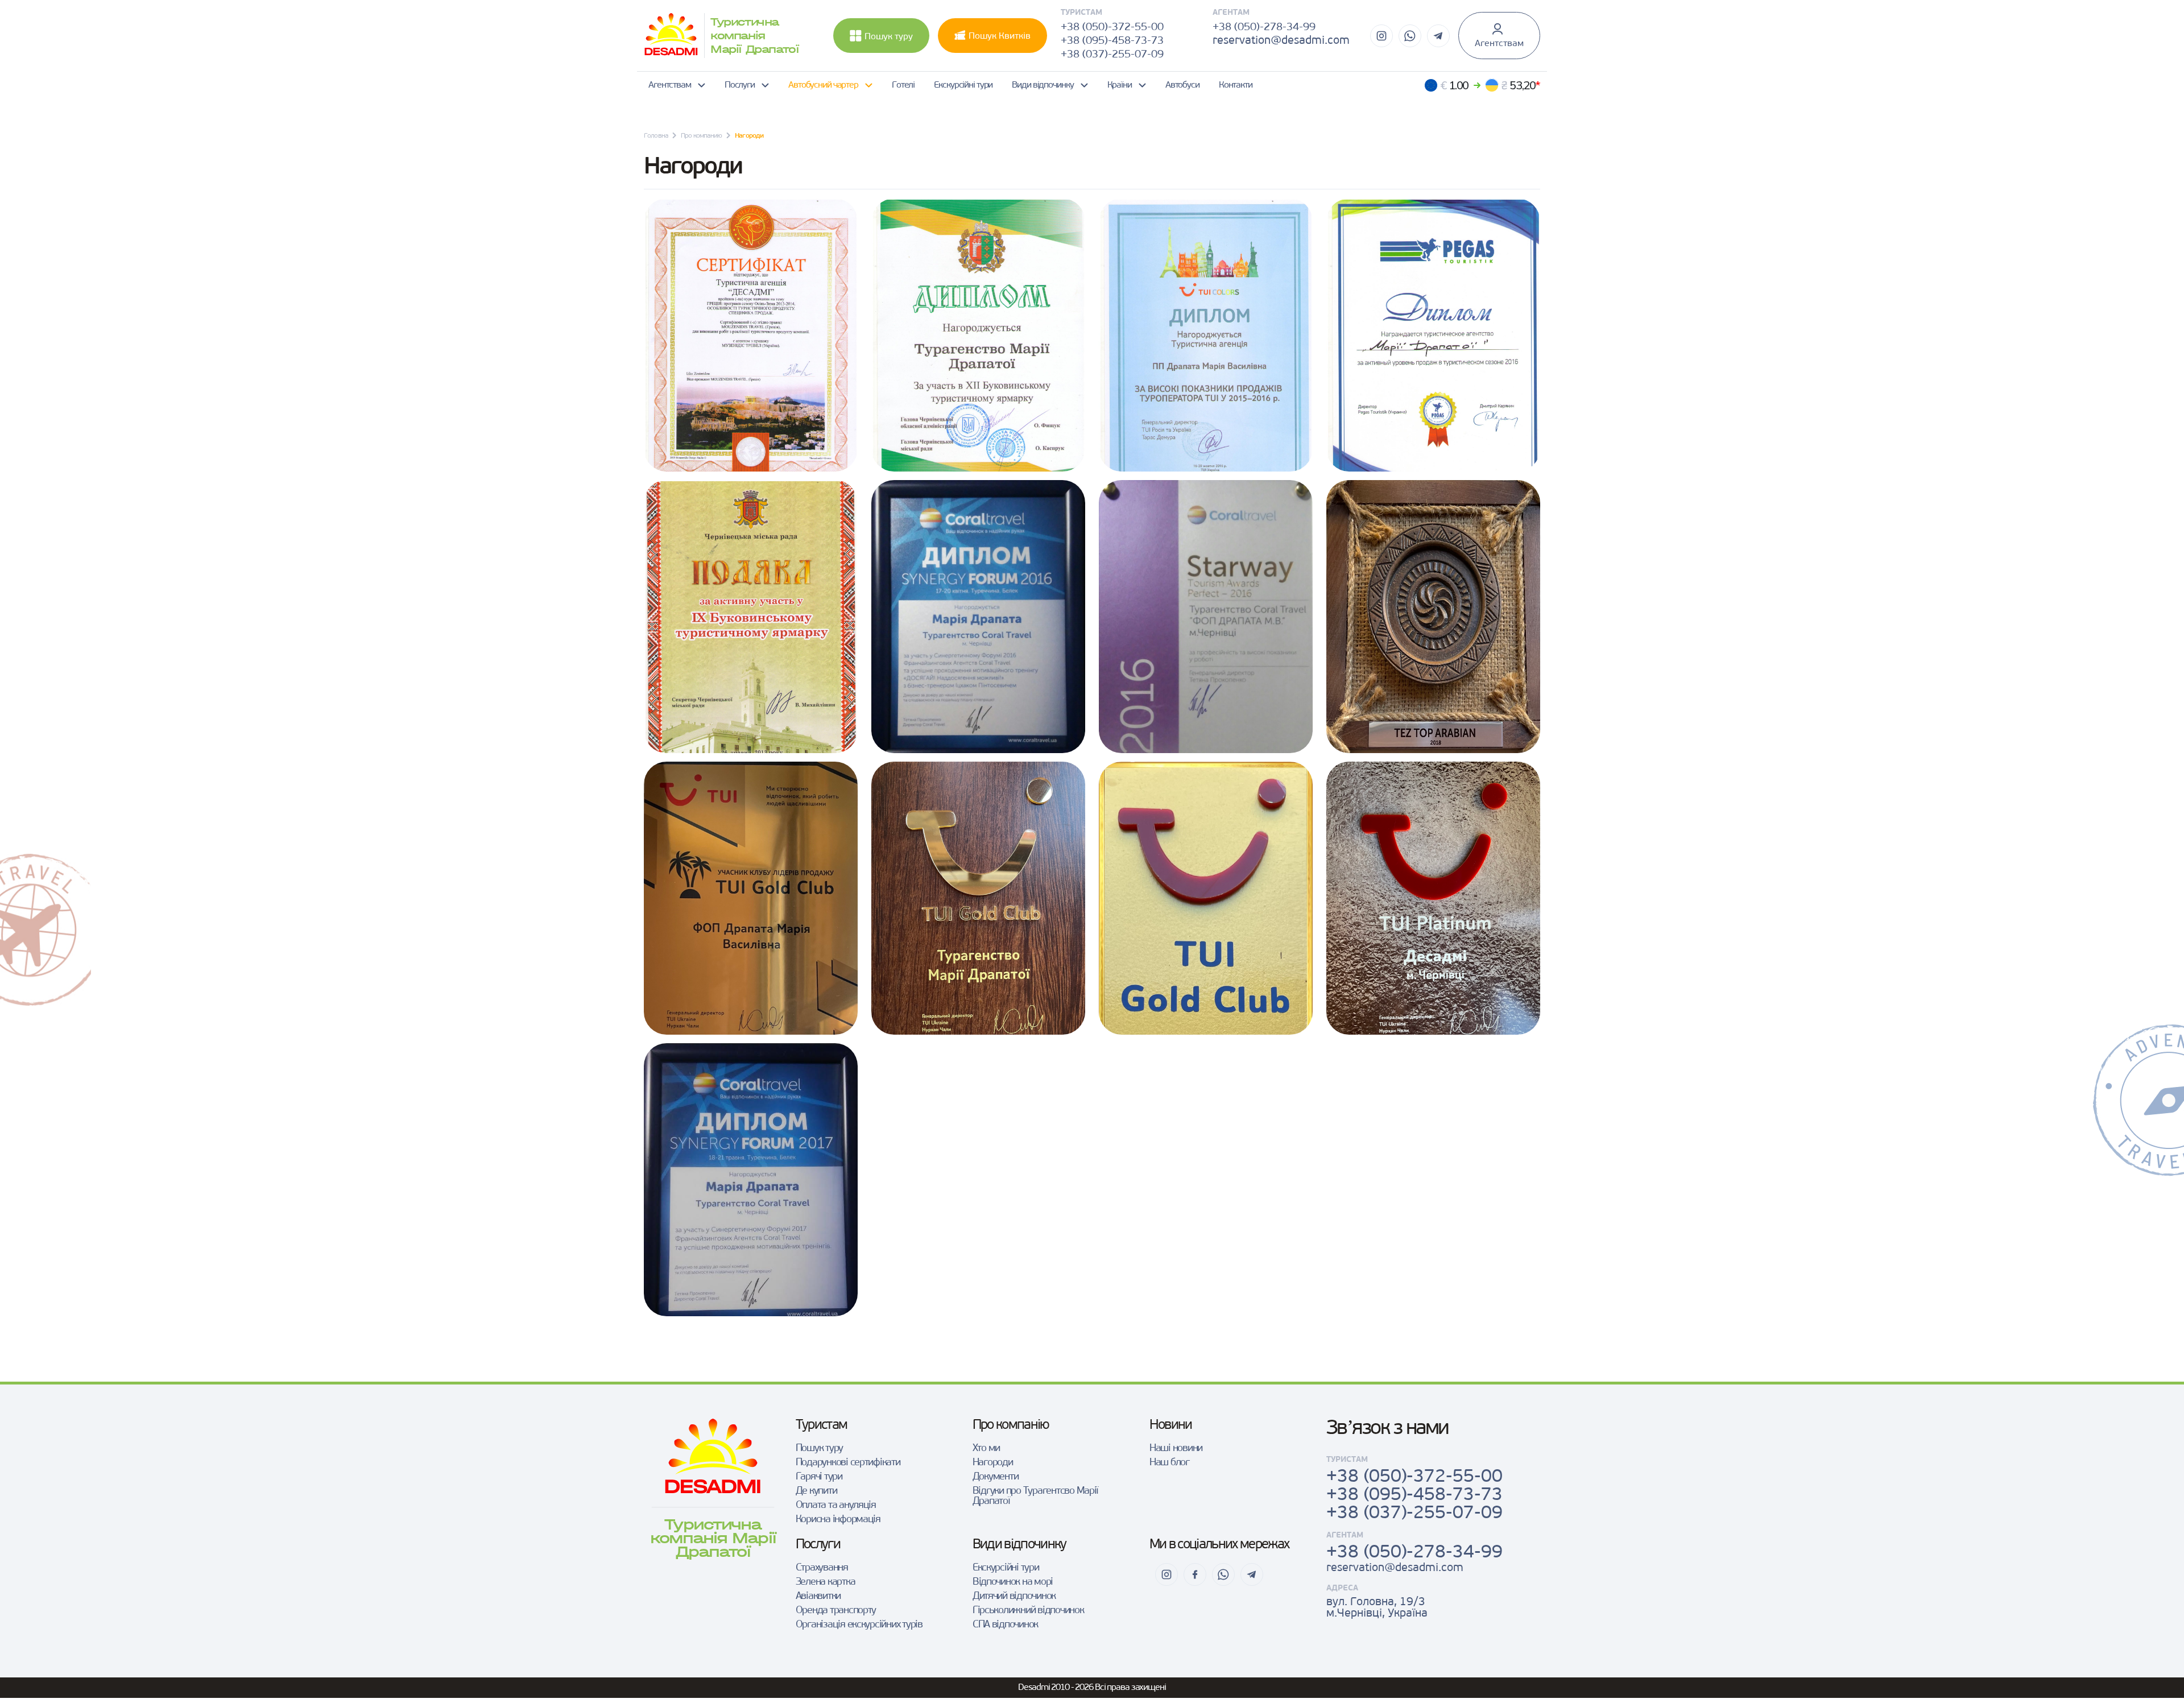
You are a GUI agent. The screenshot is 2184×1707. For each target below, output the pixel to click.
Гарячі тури (819, 1477)
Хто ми (986, 1449)
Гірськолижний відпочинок (1028, 1611)
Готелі (903, 85)
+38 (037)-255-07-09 (1112, 55)
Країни (1120, 85)
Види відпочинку (1043, 85)
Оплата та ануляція (836, 1506)
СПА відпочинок (1005, 1625)
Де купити (816, 1491)
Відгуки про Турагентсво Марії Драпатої (1035, 1497)
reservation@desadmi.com (1281, 41)
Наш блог (1169, 1463)
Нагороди (993, 1463)
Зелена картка (826, 1582)
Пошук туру (889, 37)
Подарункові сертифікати (848, 1463)
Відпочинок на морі (1013, 1582)
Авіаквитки (818, 1597)
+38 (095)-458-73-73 (1112, 41)
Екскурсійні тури (963, 85)
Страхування (822, 1568)
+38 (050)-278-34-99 (1264, 28)
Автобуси (1182, 85)
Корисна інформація (838, 1520)
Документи (996, 1477)
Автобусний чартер (823, 85)
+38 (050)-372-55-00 (1112, 28)
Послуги (740, 85)
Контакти (1236, 85)
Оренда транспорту (836, 1611)
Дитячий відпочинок (1014, 1597)
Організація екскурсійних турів (859, 1625)
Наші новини (1176, 1449)
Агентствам (1499, 44)
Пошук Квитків (1000, 36)
